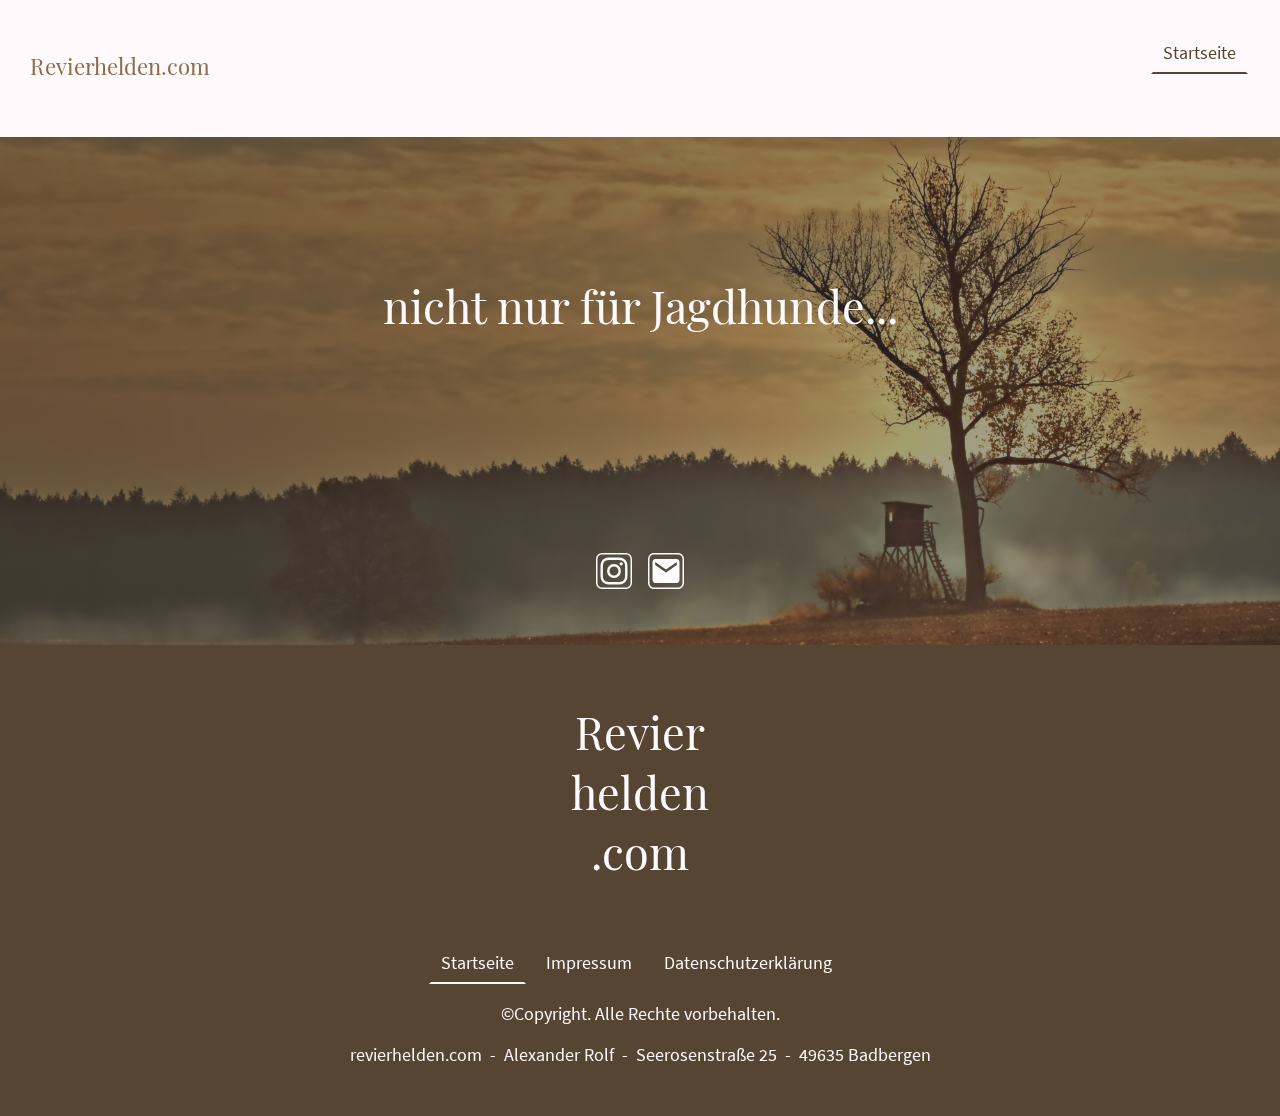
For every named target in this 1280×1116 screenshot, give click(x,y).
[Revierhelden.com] (120, 96)
